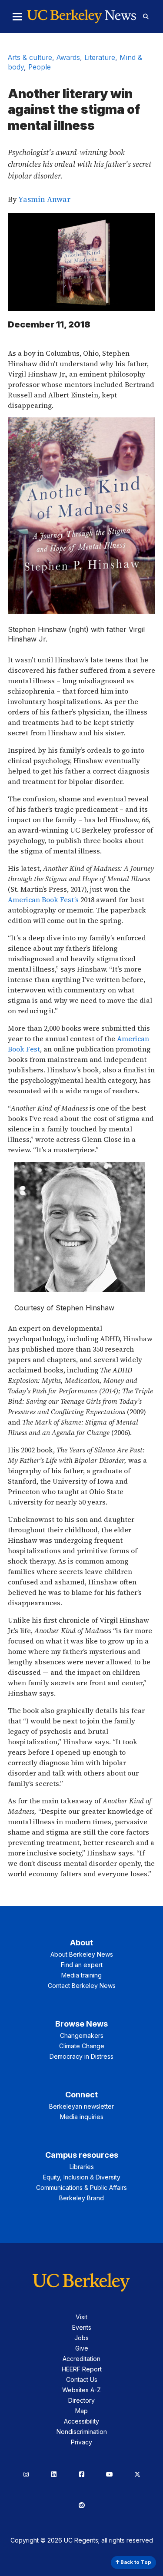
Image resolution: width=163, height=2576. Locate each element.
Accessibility (81, 2421)
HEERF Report (82, 2369)
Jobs (81, 2338)
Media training (81, 1975)
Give (82, 2348)
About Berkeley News (82, 1954)
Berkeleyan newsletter (81, 2106)
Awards (68, 57)
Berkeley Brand (81, 2198)
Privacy (81, 2442)
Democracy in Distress (81, 2056)
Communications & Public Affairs (81, 2187)
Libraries (82, 2167)
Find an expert (82, 1965)
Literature (100, 57)
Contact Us (82, 2379)
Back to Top (135, 2562)
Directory (81, 2400)
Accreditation (81, 2359)
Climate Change (82, 2046)
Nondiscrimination (82, 2432)
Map (81, 2411)
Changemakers (82, 2035)
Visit (81, 2317)
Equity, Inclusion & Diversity (82, 2177)
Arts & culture (30, 57)
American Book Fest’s (43, 899)
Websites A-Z (81, 2390)
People (40, 67)
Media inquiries (82, 2117)
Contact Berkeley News (82, 1986)
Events (82, 2327)
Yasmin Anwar (45, 199)
